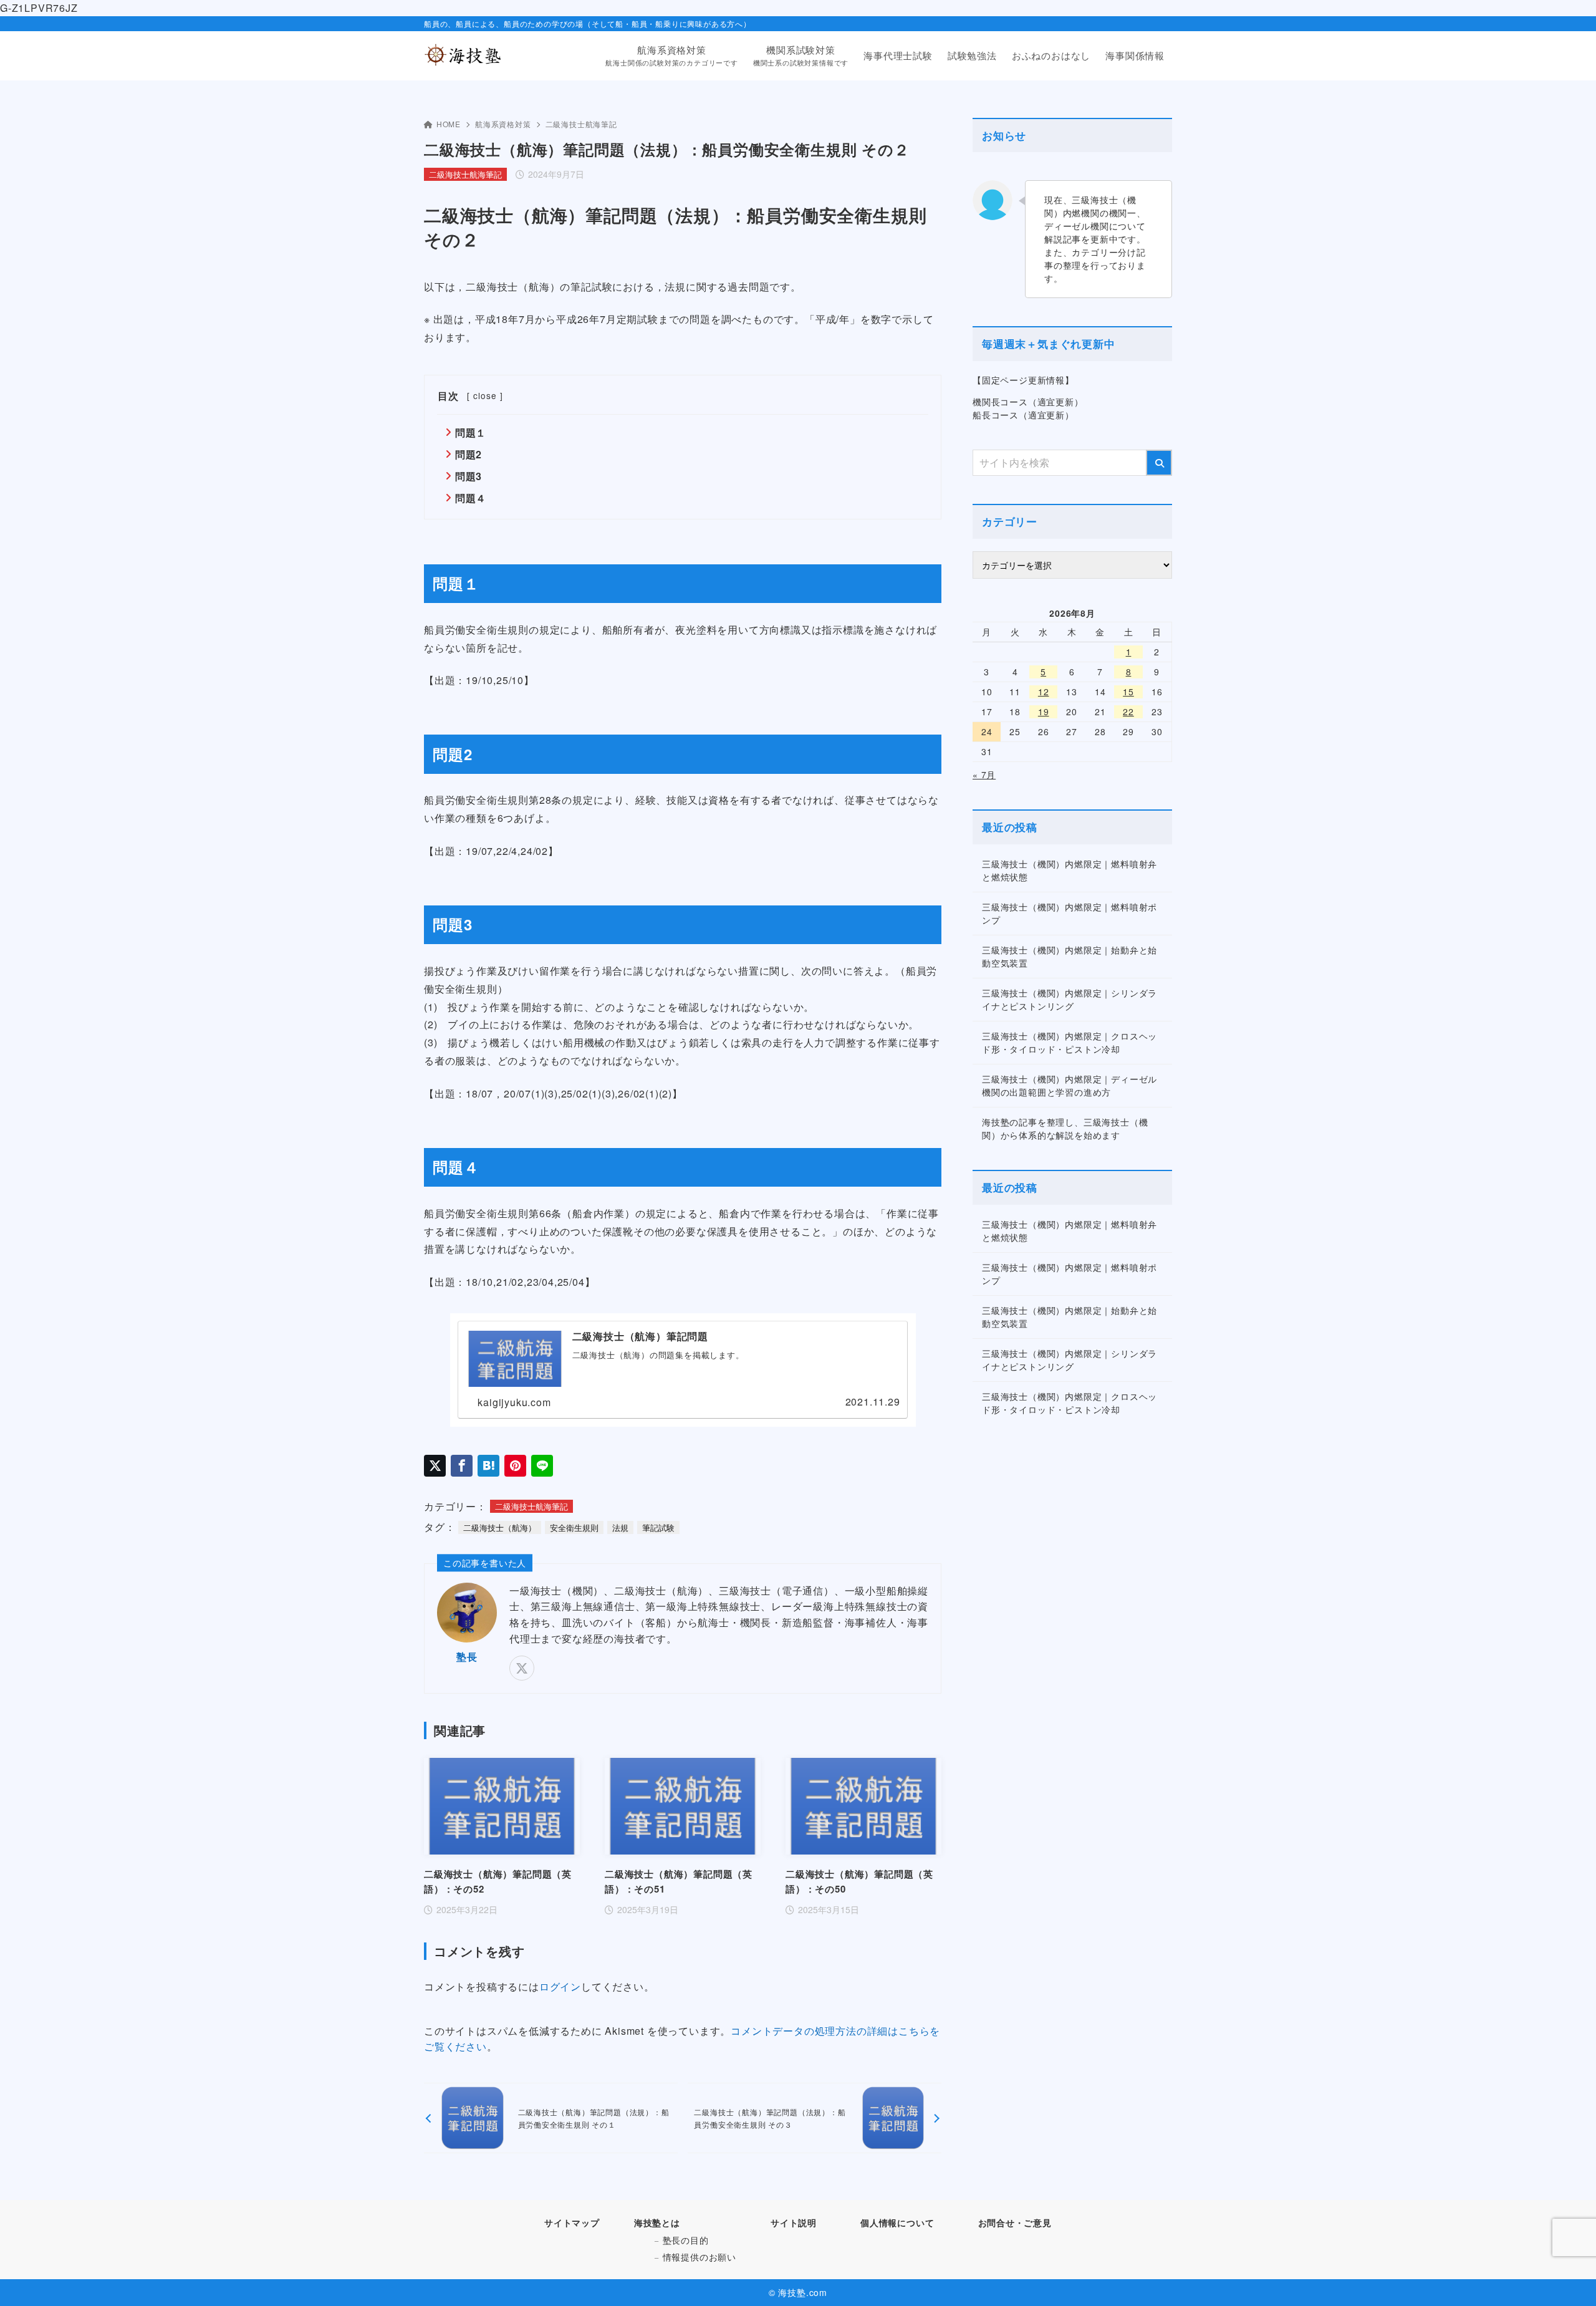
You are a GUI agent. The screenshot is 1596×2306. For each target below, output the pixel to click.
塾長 (467, 1657)
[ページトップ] (1568, 2278)
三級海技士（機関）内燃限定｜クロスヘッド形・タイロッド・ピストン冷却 (1070, 1042)
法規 (620, 1527)
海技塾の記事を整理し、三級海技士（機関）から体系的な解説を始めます (1065, 1128)
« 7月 (984, 774)
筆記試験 (658, 1527)
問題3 (469, 476)
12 (1044, 692)
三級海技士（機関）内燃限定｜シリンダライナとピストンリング (1070, 999)
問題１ (471, 432)
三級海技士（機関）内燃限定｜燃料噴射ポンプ (1070, 913)
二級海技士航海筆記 (581, 124)
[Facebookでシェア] (462, 1466)
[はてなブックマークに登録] (488, 1466)
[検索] (1159, 463)
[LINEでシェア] (542, 1466)
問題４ (471, 498)
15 (1128, 692)
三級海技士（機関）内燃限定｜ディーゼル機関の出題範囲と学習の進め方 (1070, 1085)
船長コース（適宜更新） (1023, 415)
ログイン (560, 1986)
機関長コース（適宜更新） (1028, 402)
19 (1044, 712)
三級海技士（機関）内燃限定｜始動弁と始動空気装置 (1070, 956)
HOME (449, 124)
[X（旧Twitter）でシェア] (435, 1466)
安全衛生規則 (574, 1527)
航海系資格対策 (503, 124)
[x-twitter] (522, 1668)
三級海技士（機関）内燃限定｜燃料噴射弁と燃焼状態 (1070, 870)
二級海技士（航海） (500, 1527)
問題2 (469, 454)
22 (1128, 712)
